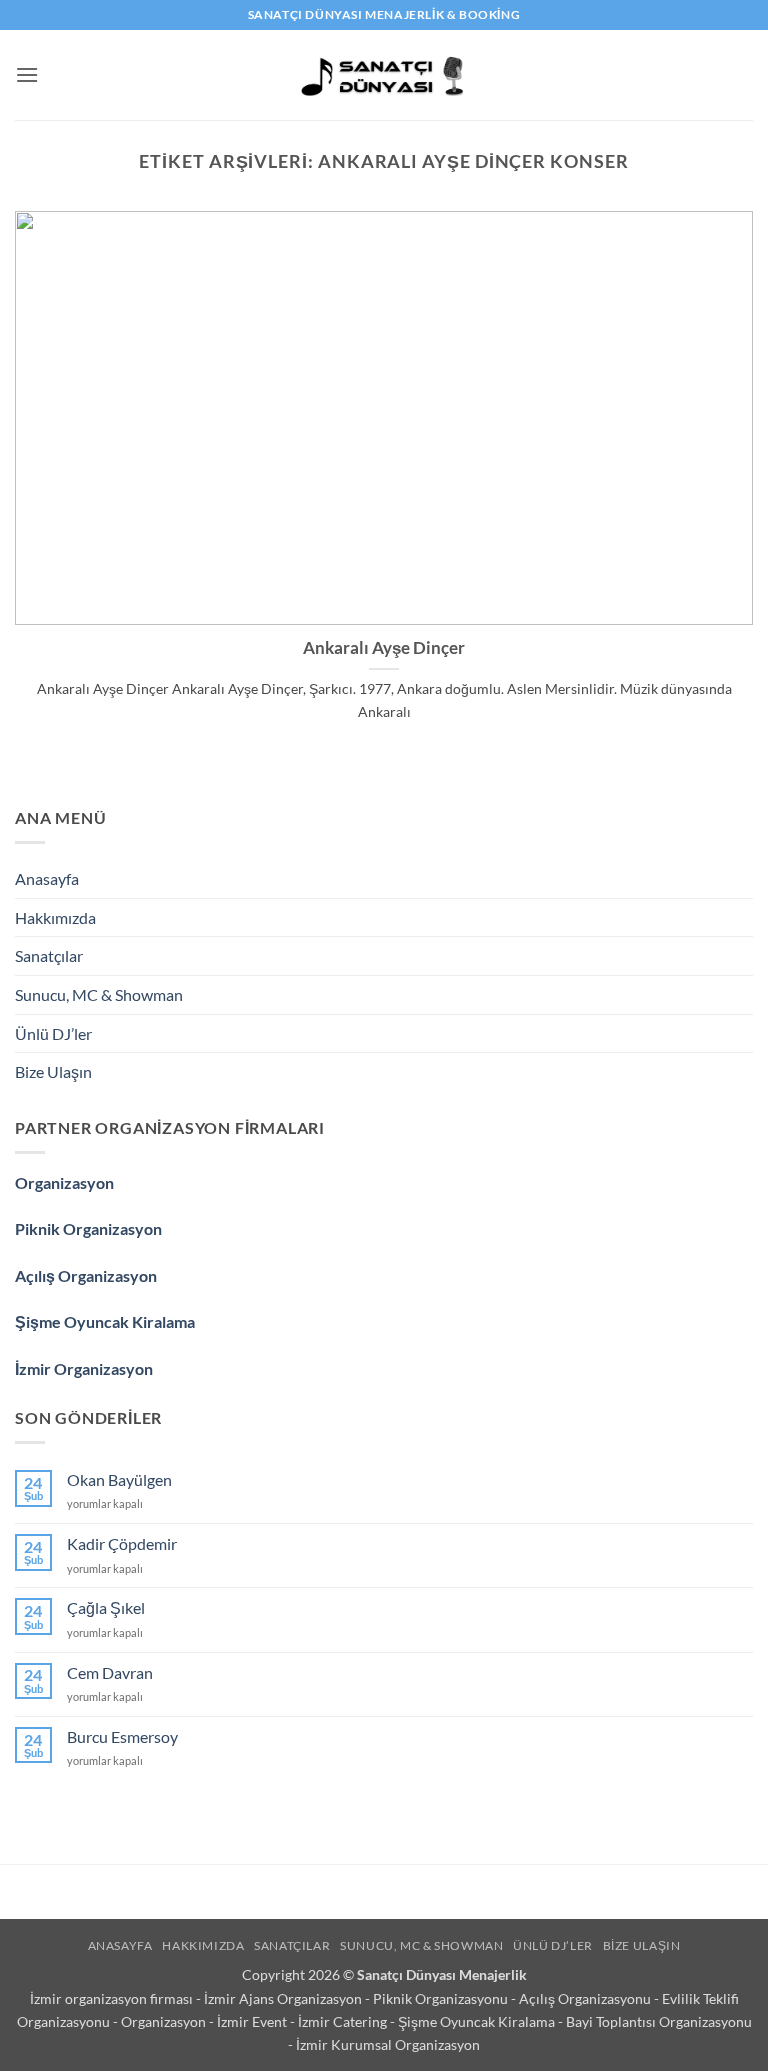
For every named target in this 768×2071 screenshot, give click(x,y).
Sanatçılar (49, 955)
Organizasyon (64, 1182)
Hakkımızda (55, 917)
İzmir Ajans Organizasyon (284, 1998)
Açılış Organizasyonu (586, 1998)
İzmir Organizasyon (84, 1368)
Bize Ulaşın (53, 1071)
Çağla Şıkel (106, 1607)
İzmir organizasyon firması (113, 1998)
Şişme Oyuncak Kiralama (105, 1321)
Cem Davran (110, 1672)
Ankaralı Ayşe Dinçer (384, 648)
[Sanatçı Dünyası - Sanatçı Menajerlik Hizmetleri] (384, 75)
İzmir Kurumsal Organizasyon (388, 2044)
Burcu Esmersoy (122, 1736)
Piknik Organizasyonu (442, 1998)
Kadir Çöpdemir (122, 1543)
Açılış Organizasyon (86, 1275)
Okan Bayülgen (119, 1479)
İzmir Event (253, 2021)
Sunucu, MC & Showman (99, 994)
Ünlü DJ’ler (53, 1033)
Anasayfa (47, 878)
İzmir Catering (344, 2021)
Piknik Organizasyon (88, 1228)
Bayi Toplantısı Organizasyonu (659, 2021)
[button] (27, 74)
